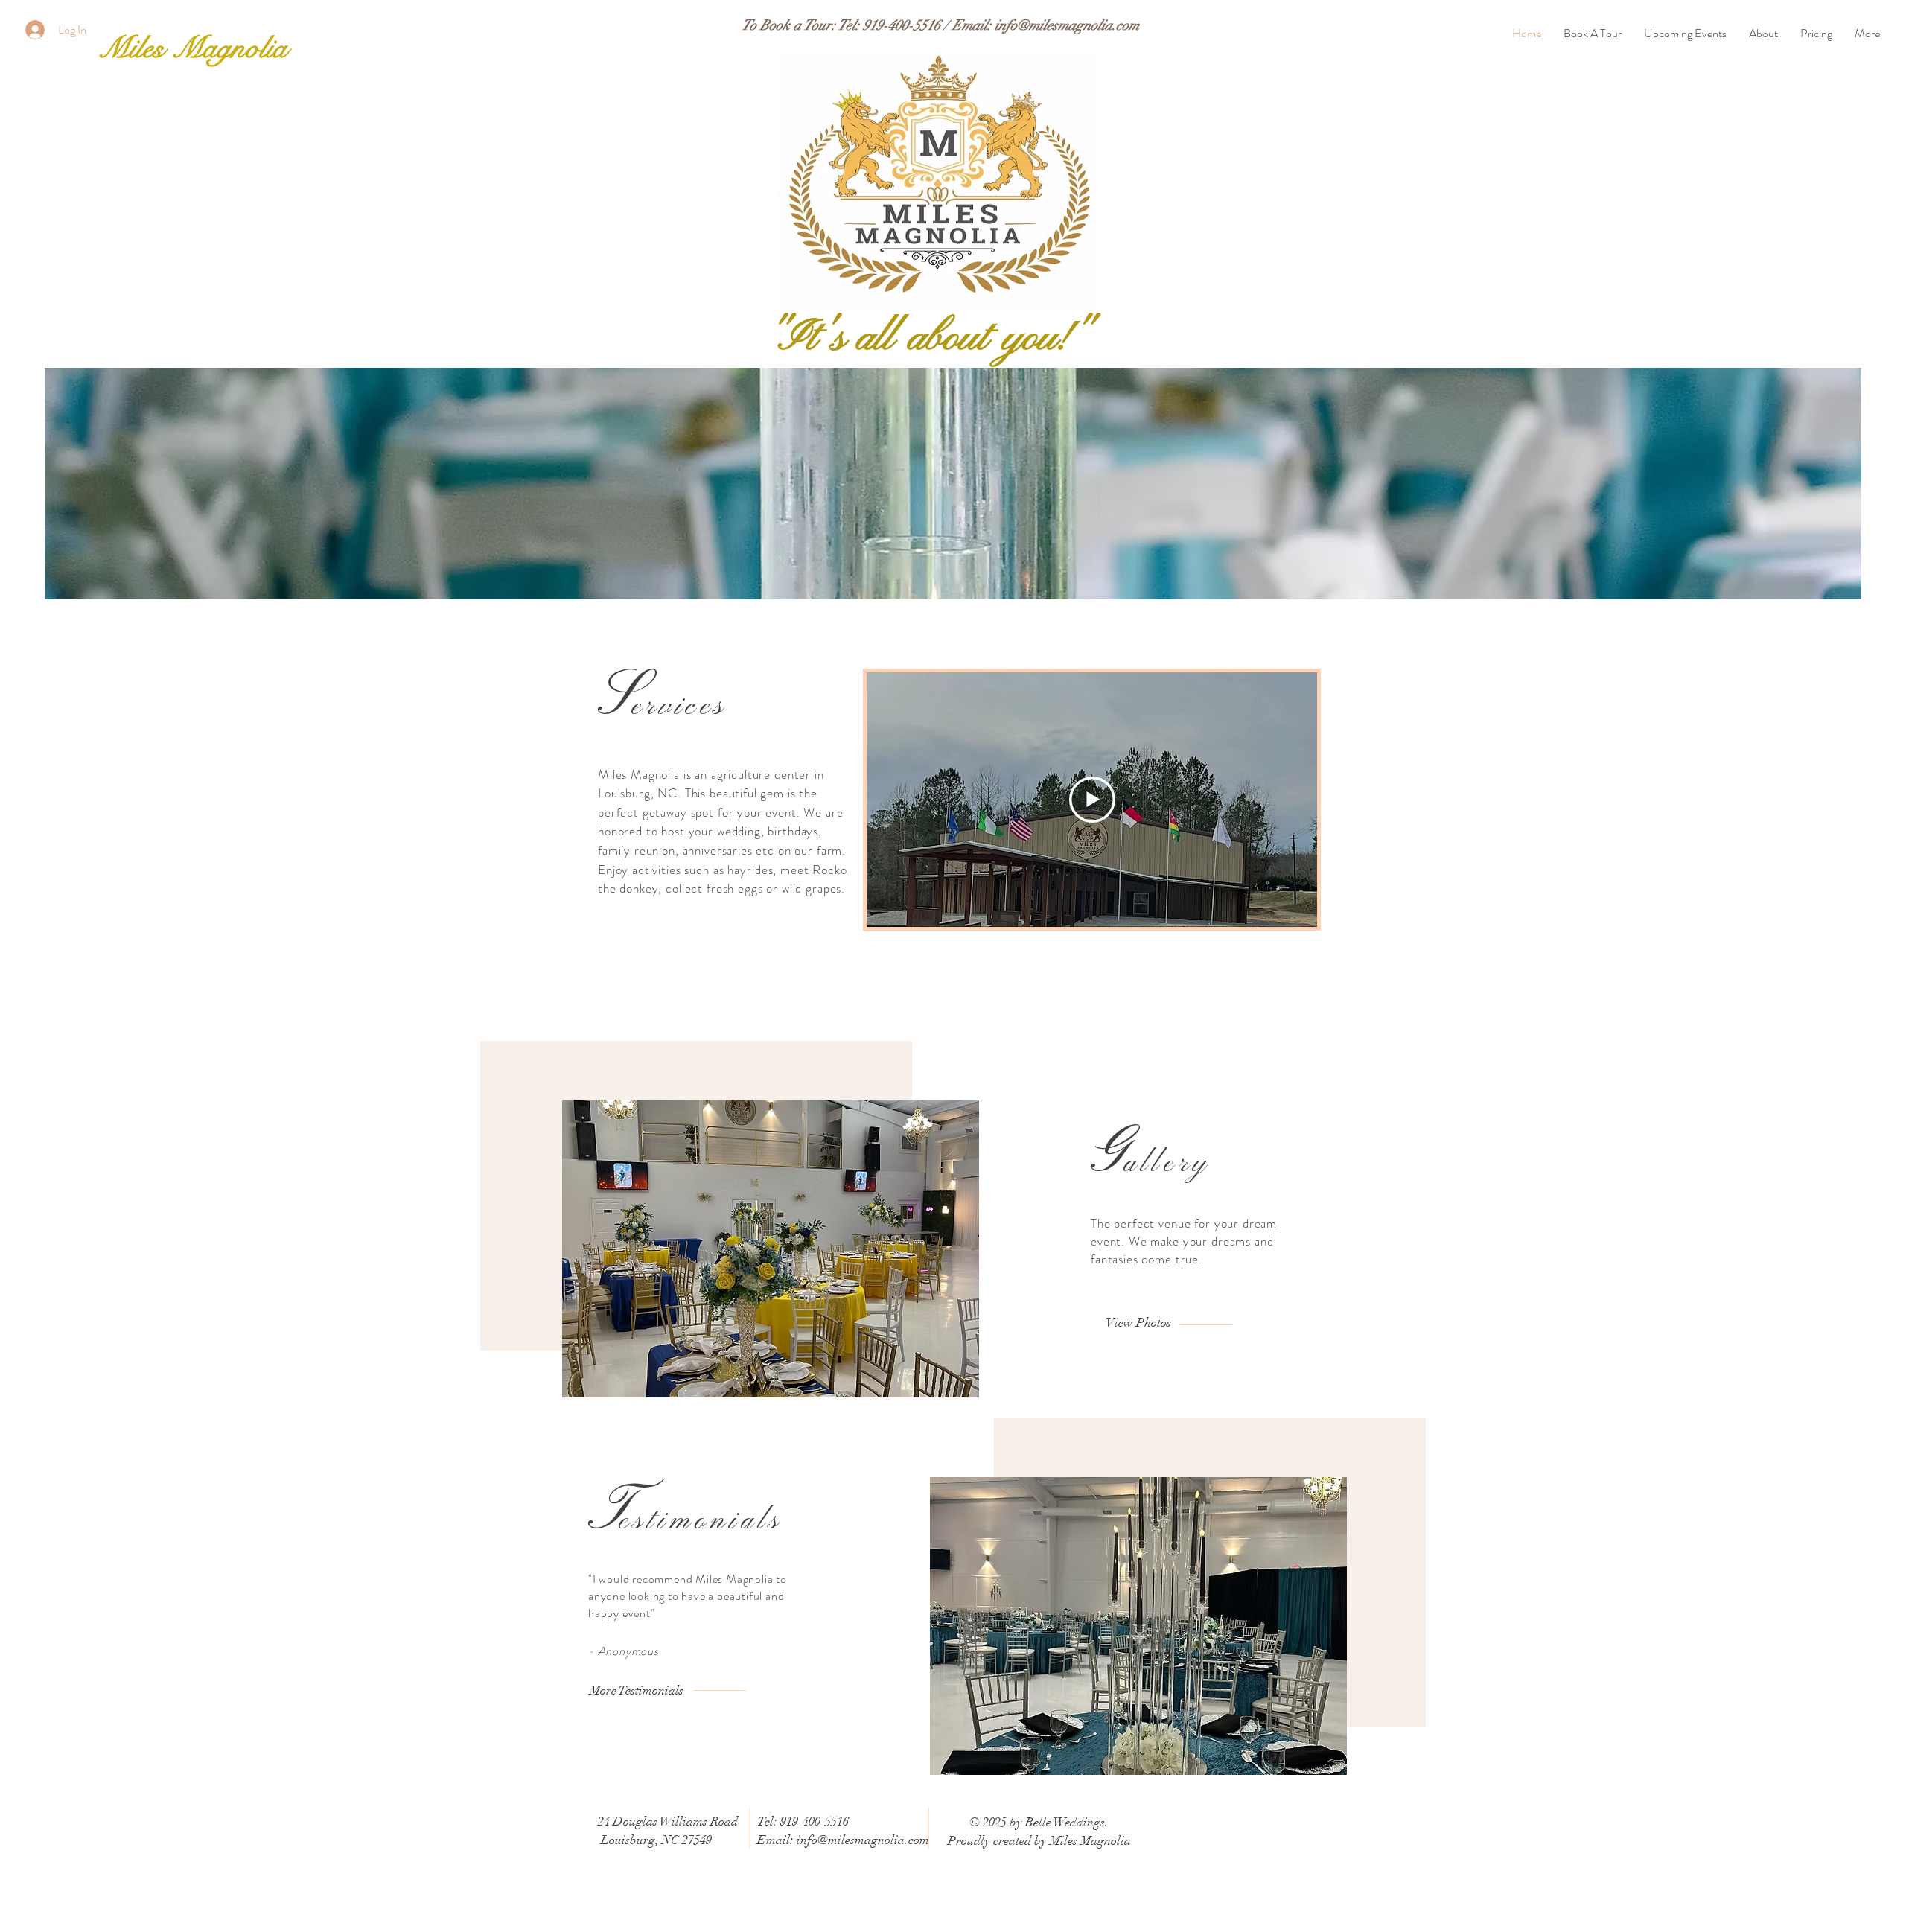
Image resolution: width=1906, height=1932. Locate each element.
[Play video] (1092, 800)
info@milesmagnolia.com (1067, 25)
